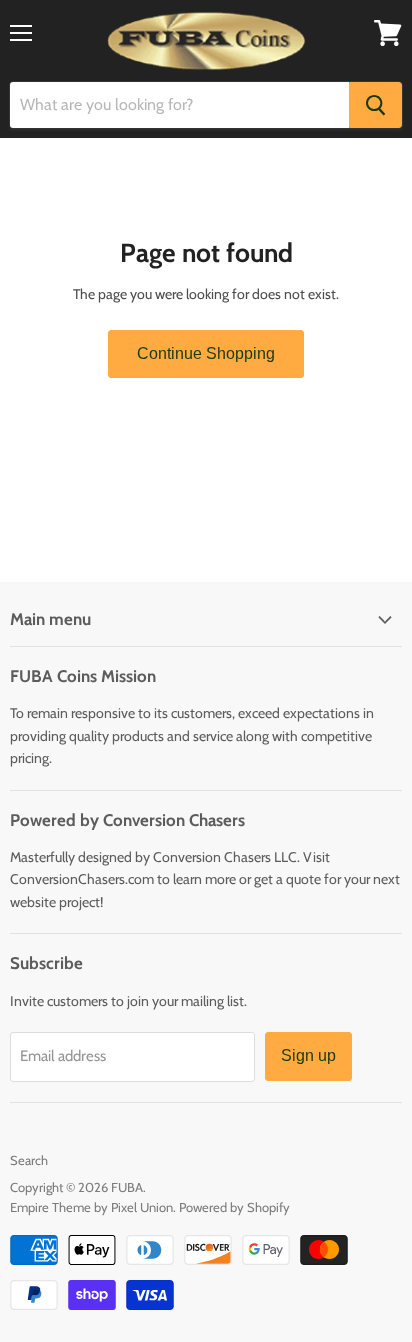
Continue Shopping (206, 353)
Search (29, 1160)
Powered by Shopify (234, 1207)
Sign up (308, 1055)
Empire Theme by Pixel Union (91, 1207)
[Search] (375, 105)
